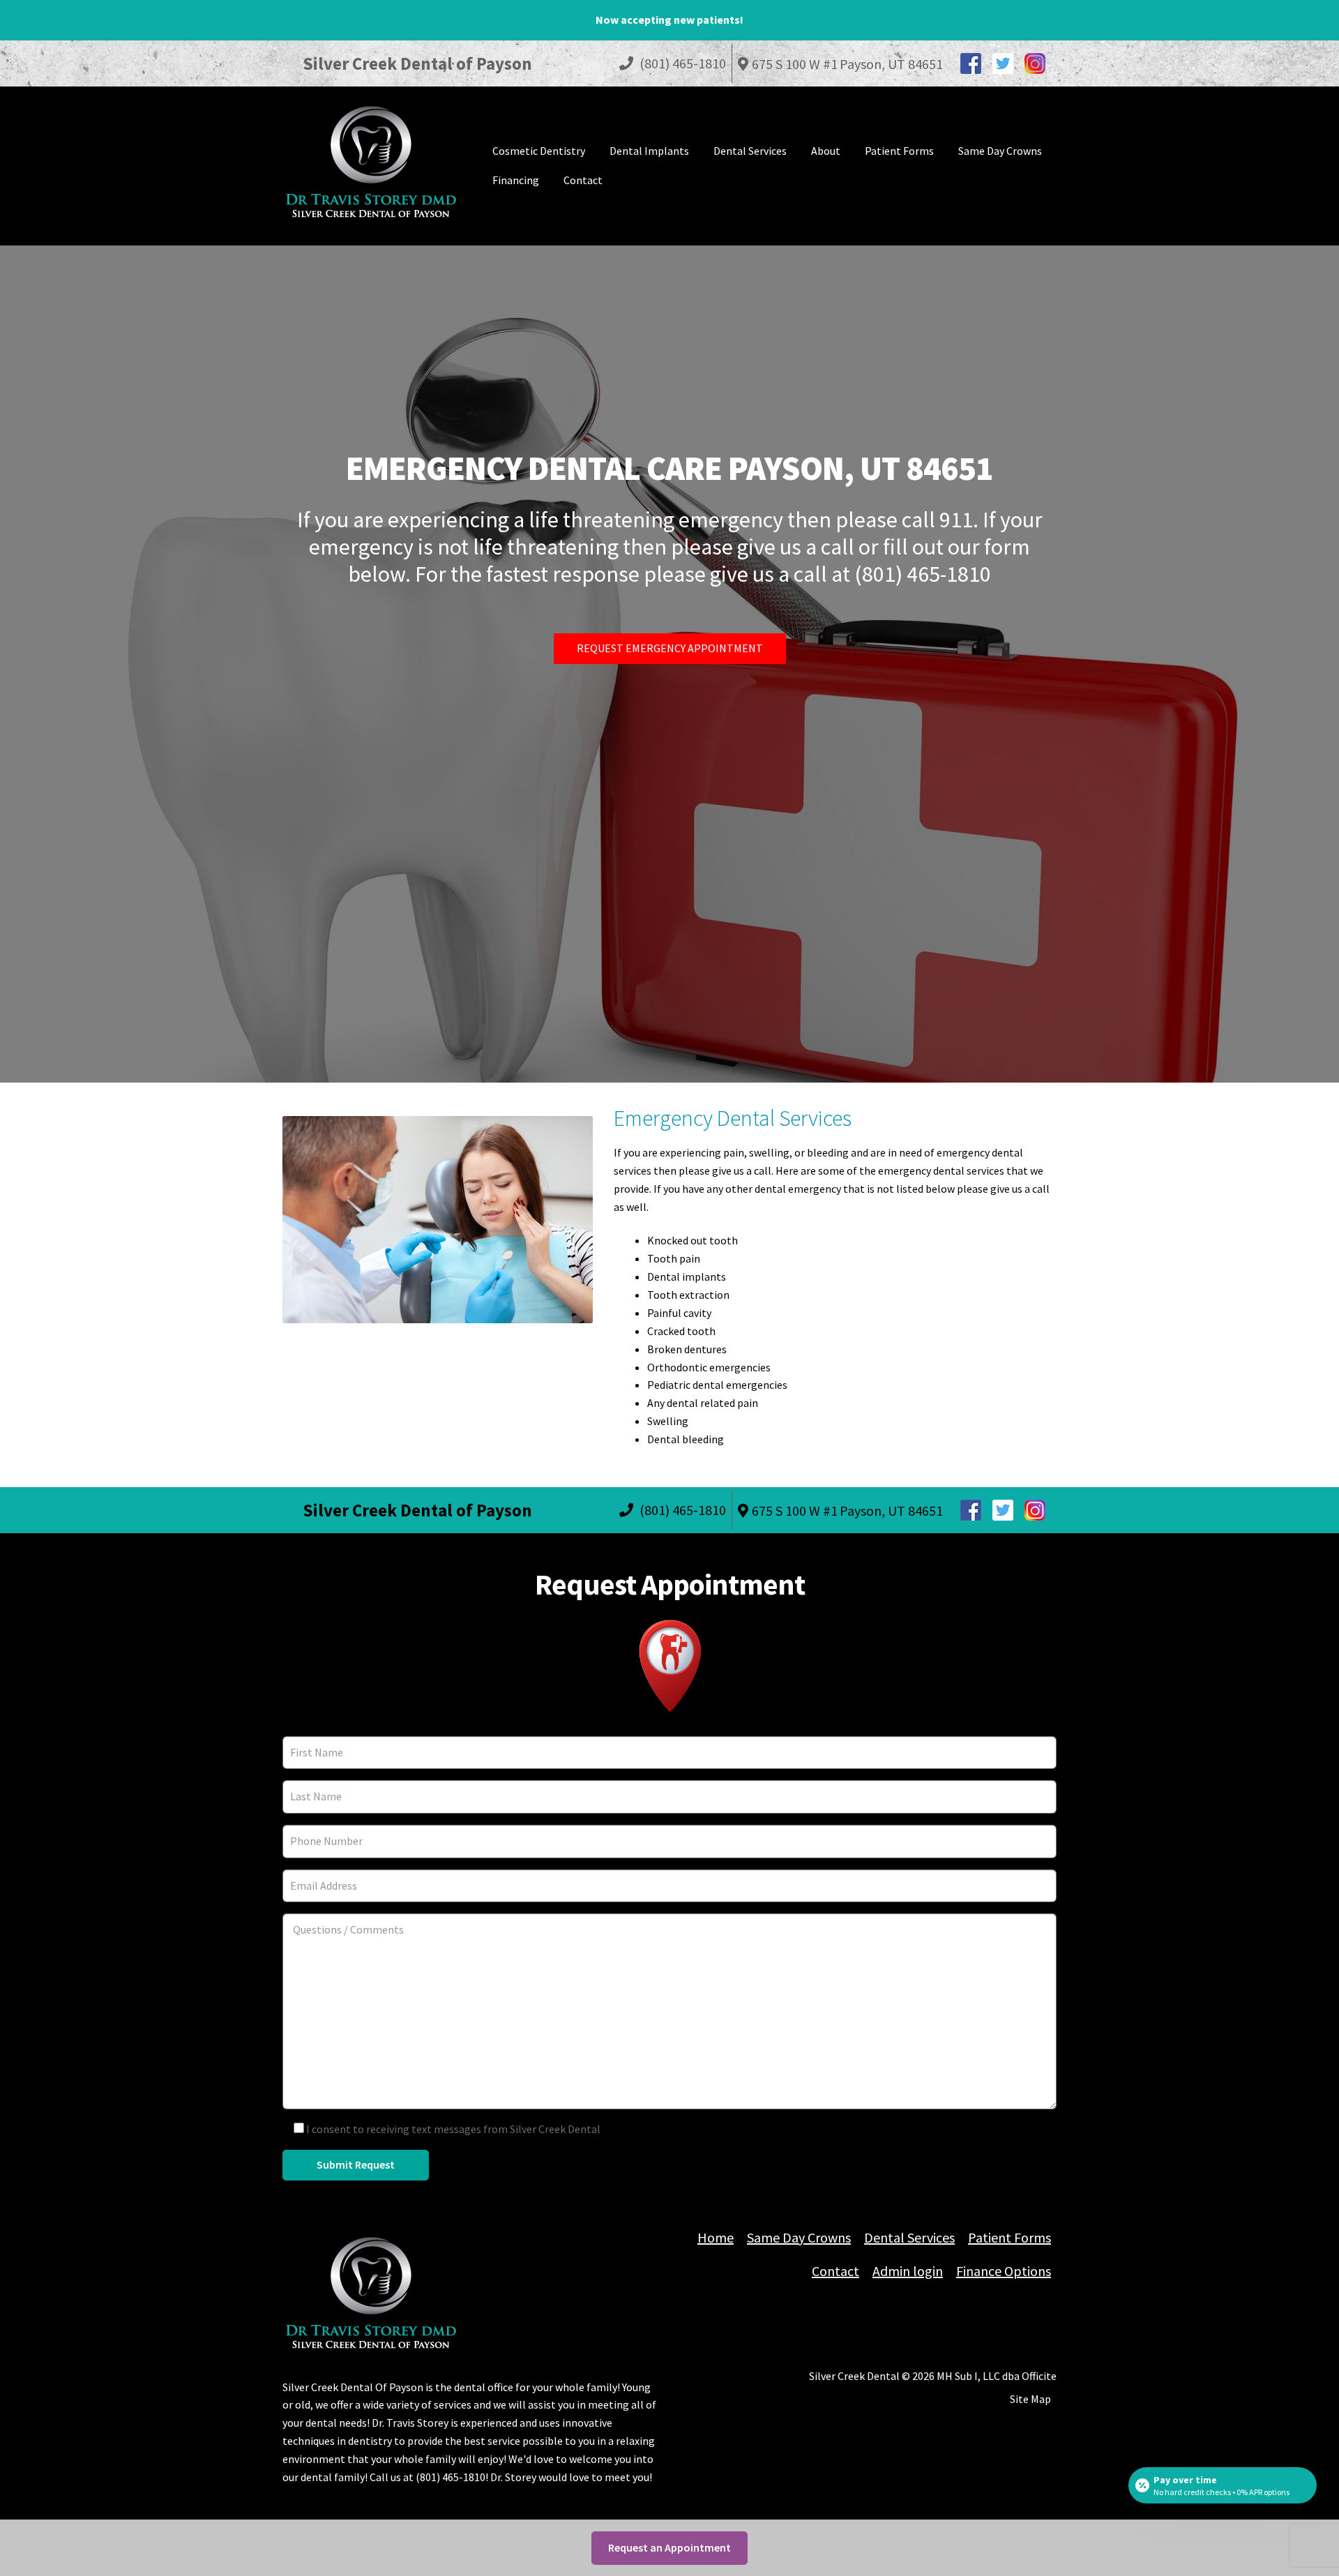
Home (716, 2237)
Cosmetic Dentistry (539, 151)
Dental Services (750, 151)
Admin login (908, 2271)
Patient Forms (899, 151)
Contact (583, 180)
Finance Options (1004, 2271)
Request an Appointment (669, 2547)
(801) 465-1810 (681, 63)
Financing (516, 180)
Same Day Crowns (1000, 151)
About (826, 151)
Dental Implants (649, 151)
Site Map (1030, 2399)
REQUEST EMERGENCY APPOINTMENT (670, 648)
